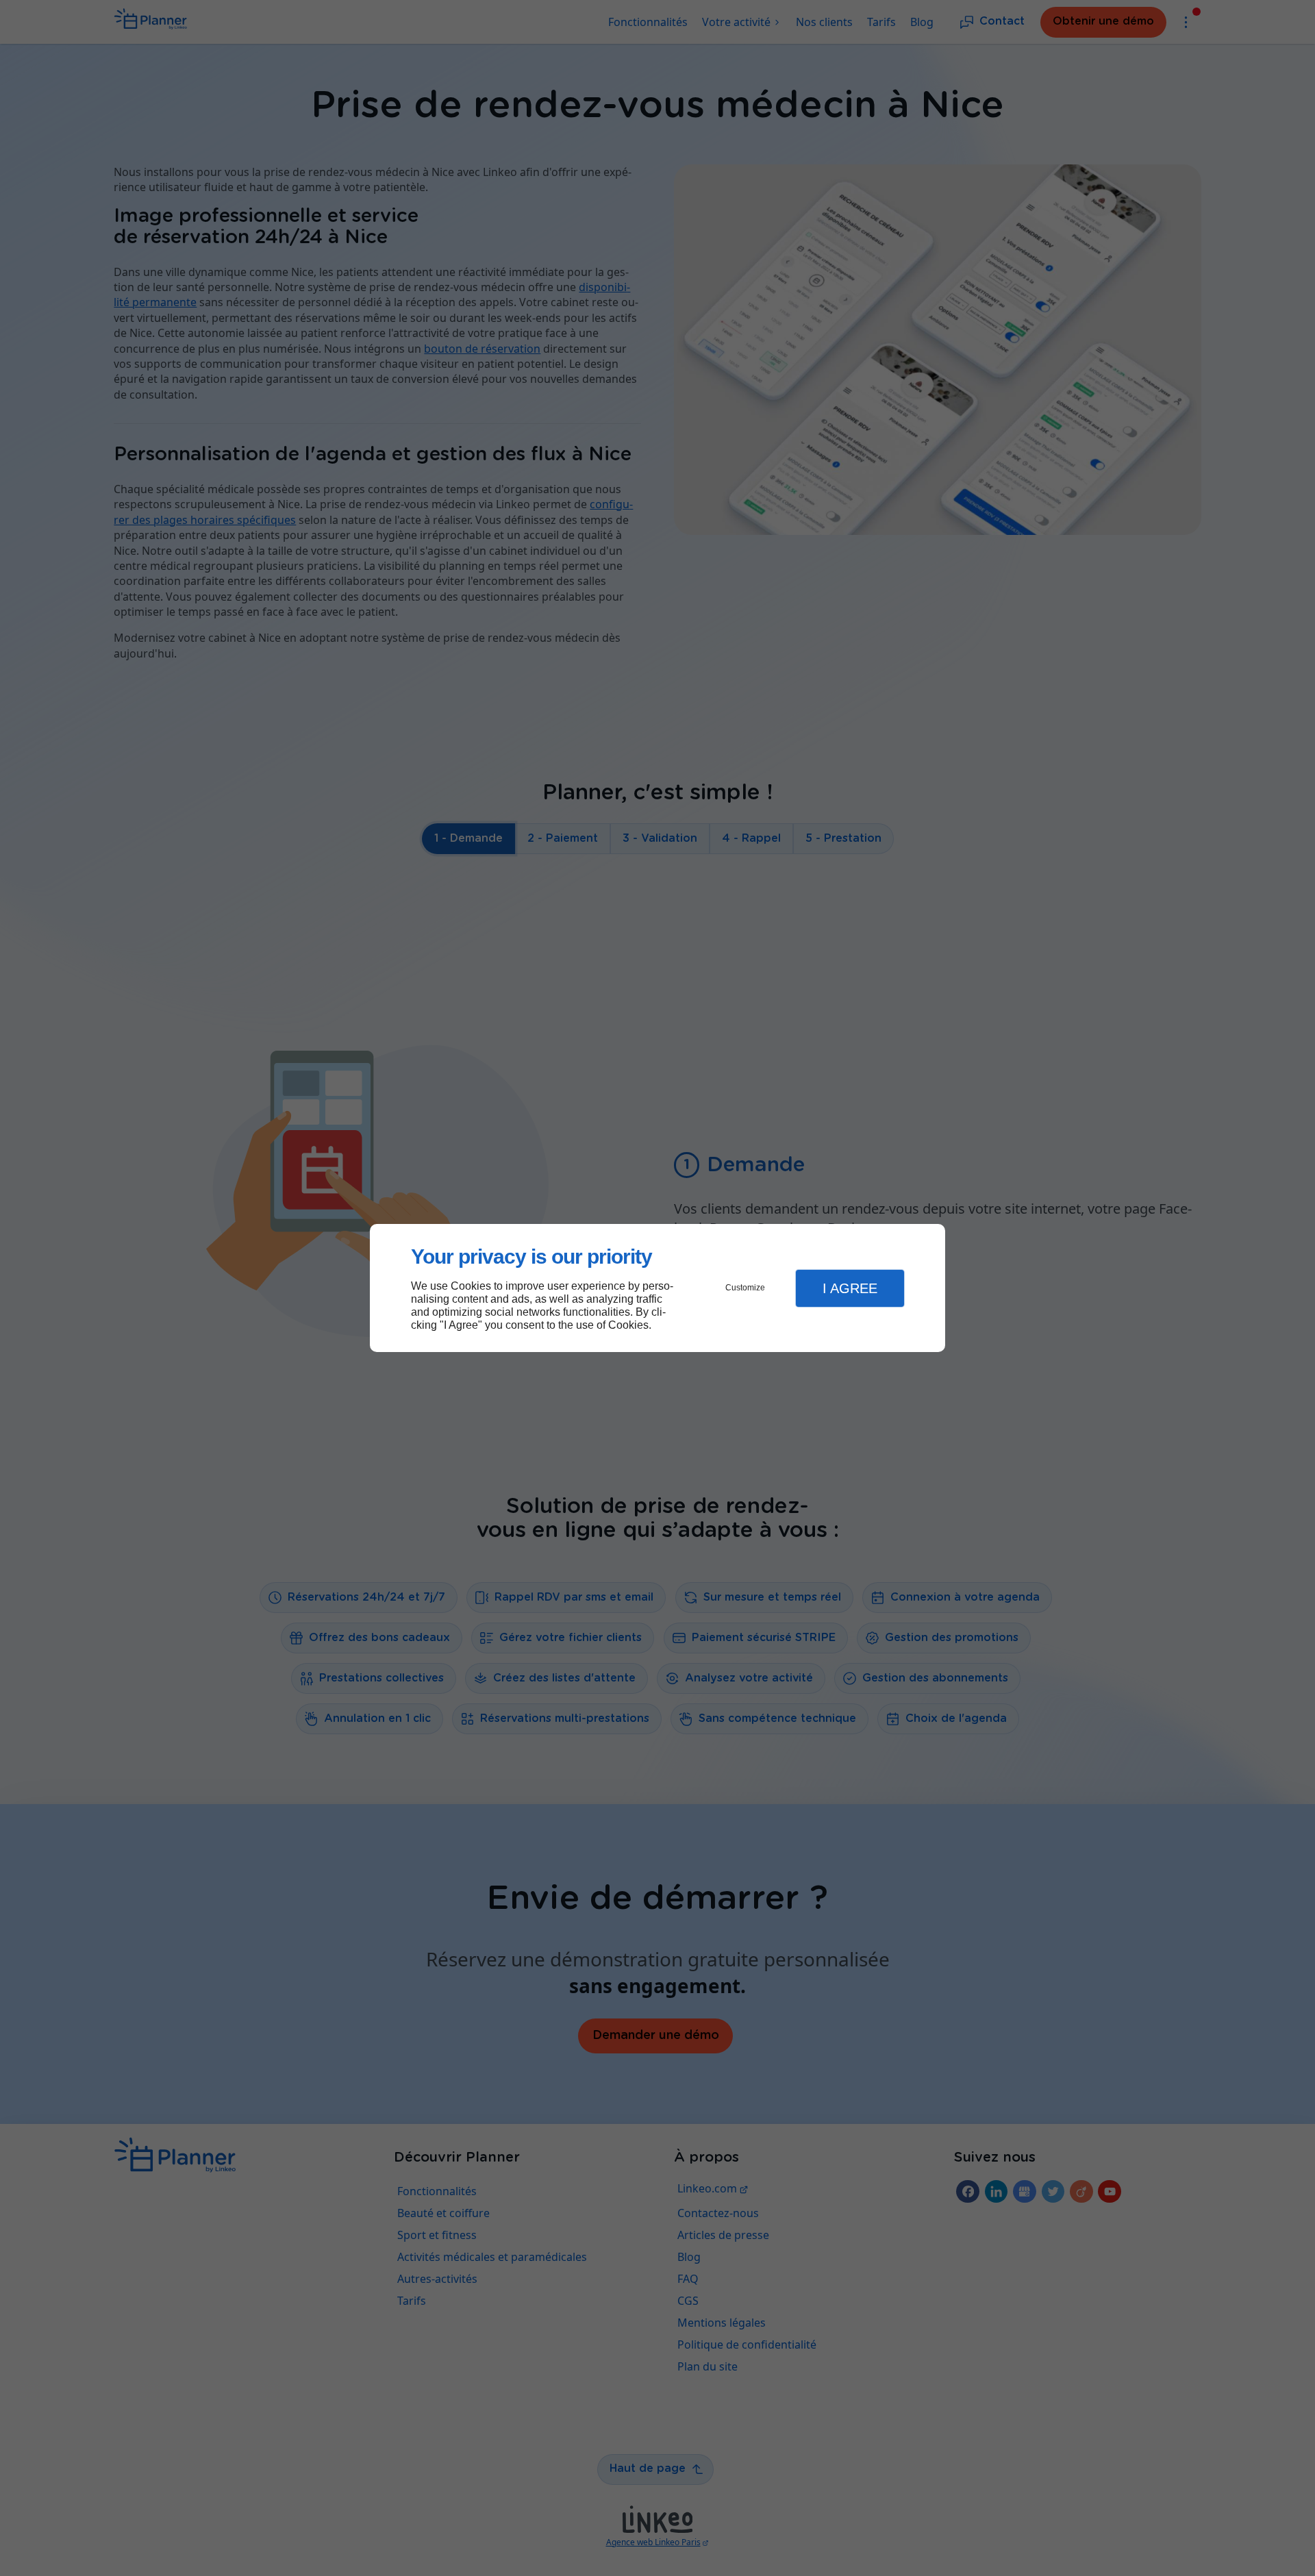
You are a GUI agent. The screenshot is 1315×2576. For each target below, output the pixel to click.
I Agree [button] (850, 1288)
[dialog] (657, 1288)
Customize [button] (745, 1288)
